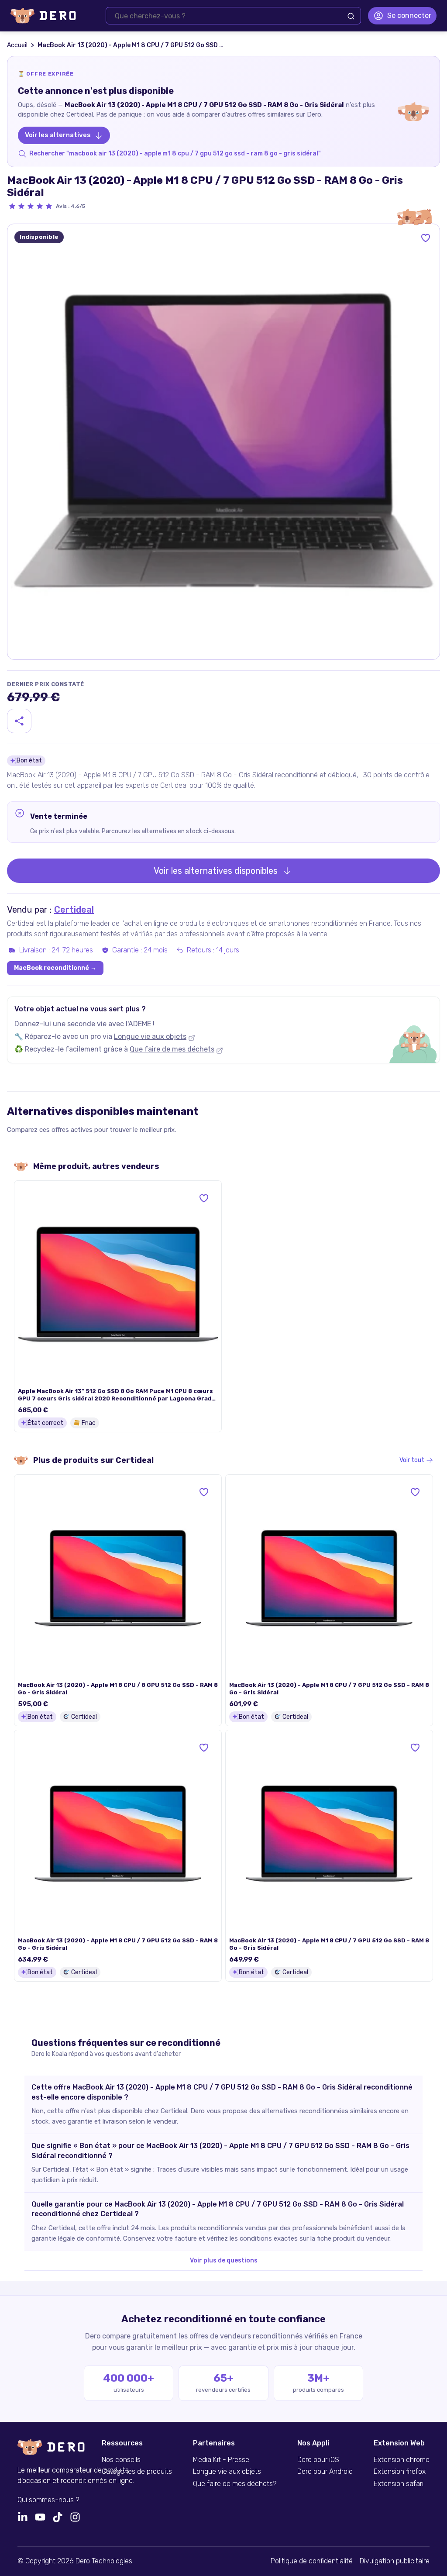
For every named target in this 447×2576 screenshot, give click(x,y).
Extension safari (399, 2484)
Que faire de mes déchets (172, 1049)
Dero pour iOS (318, 2460)
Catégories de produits (137, 2472)
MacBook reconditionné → (55, 968)
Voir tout (412, 1460)
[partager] (19, 721)
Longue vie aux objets (150, 1036)
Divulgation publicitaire (395, 2561)
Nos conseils (121, 2460)
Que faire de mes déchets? (235, 2484)
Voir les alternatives (58, 135)
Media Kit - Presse (221, 2460)
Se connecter (409, 16)
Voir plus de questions (224, 2260)
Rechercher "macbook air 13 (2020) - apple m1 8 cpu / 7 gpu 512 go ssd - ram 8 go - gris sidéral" (175, 153)
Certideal (74, 910)
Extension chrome (402, 2460)
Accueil (17, 45)
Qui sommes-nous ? (48, 2500)
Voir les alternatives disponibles (216, 871)
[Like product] (426, 238)
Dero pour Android (325, 2472)
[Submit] (351, 16)
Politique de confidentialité (312, 2561)
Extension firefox (400, 2472)
